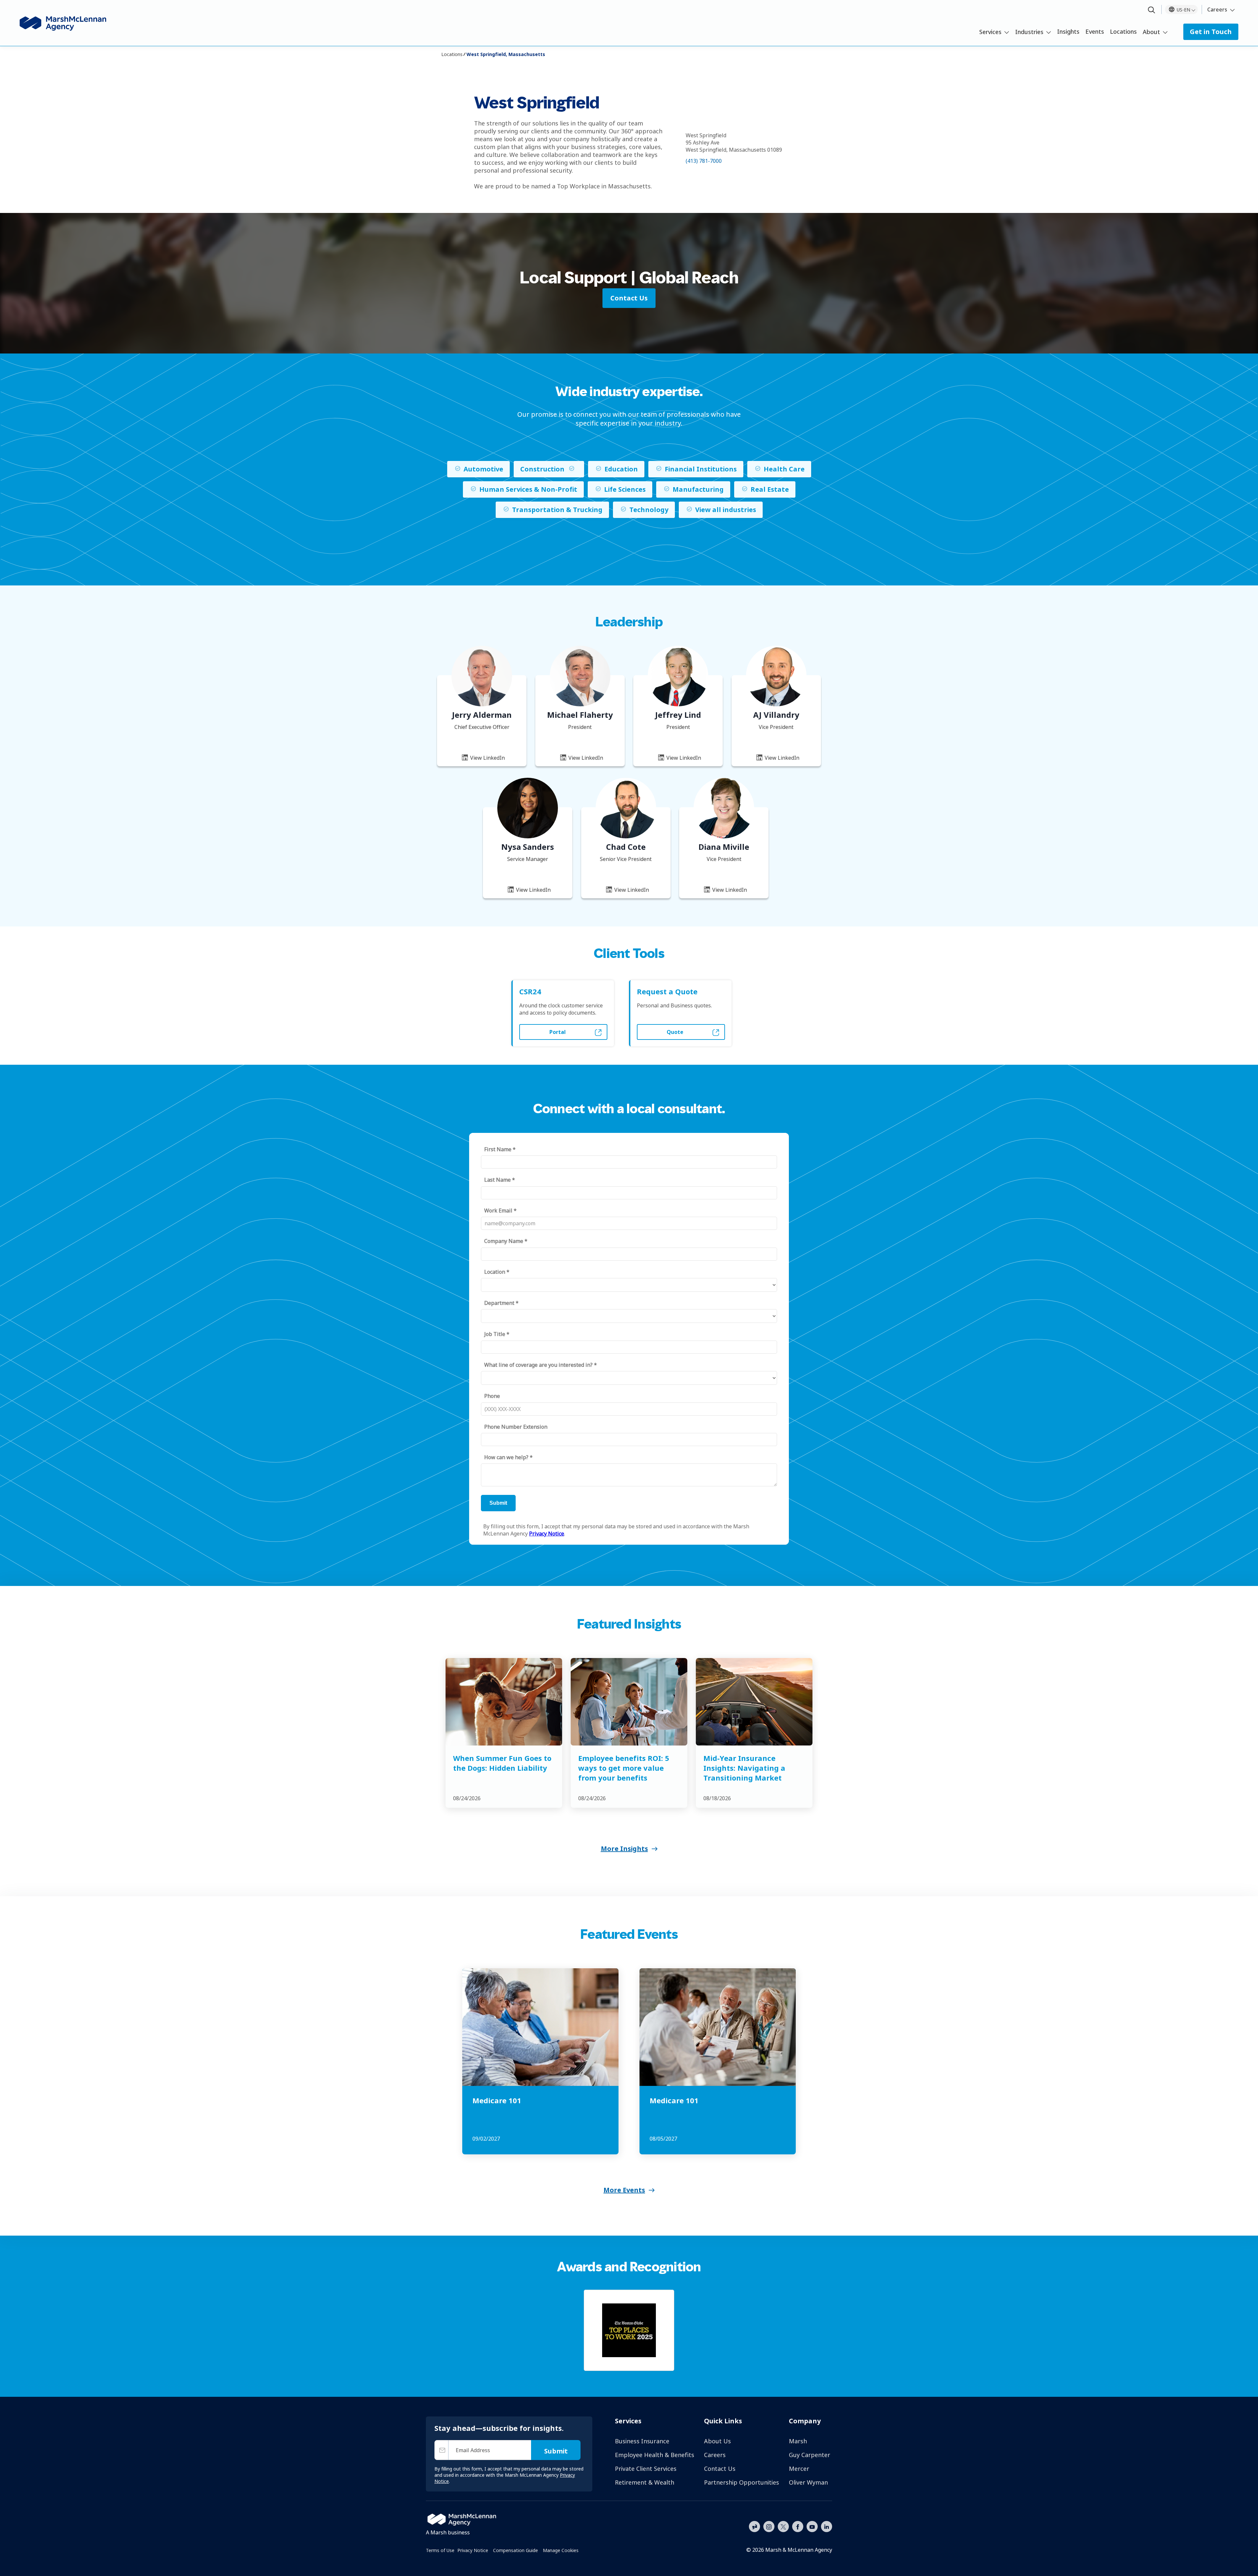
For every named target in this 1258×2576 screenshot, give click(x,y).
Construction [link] (542, 469)
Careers (1217, 10)
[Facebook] (798, 2526)
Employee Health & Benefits (655, 2455)
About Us (717, 2441)
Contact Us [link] (629, 298)
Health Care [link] (784, 469)
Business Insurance (642, 2441)
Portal (558, 1032)
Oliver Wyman (808, 2482)
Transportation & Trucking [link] (557, 510)
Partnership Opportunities (742, 2482)
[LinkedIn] (827, 2526)
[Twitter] (783, 2526)
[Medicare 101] (540, 2027)
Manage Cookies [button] (561, 2550)
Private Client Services (646, 2469)
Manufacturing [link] (698, 489)
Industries (1029, 32)
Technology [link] (649, 510)
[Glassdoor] (754, 2527)
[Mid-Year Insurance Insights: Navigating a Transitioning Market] (754, 1702)
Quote (675, 1032)
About (1151, 32)
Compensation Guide (515, 2550)
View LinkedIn (487, 758)
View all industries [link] (726, 510)
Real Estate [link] (770, 489)
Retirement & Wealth (645, 2482)
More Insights (624, 1849)
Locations (1123, 31)
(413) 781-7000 (704, 161)
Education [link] (621, 469)
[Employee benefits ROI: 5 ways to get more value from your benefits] (629, 1702)
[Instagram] (769, 2527)
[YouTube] (812, 2526)
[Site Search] (1152, 10)
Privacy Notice (473, 2550)
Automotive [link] (483, 469)
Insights (1068, 31)
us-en (1183, 10)
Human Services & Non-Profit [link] (528, 489)
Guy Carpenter (810, 2455)
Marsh (798, 2441)
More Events (624, 2190)
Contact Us (720, 2469)
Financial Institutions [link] (701, 469)
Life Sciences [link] (625, 489)
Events (1095, 31)
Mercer (799, 2469)
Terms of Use (440, 2550)
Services (990, 32)
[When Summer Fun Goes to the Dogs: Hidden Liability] (504, 1702)
